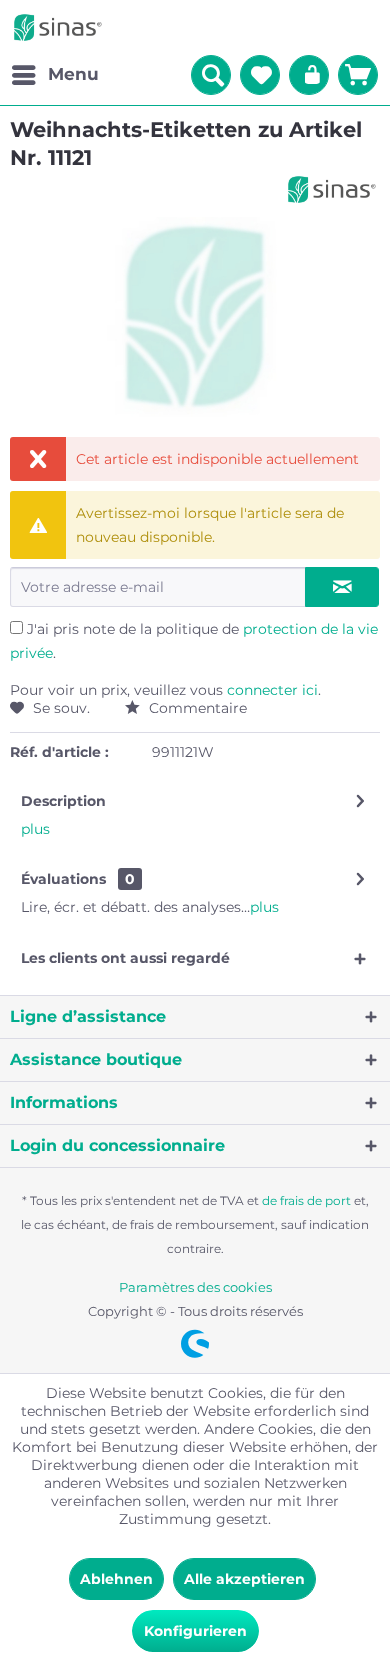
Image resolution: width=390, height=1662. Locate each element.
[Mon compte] (309, 75)
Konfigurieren (195, 1631)
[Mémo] (260, 75)
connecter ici (272, 690)
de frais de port (306, 1200)
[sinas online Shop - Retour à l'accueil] (58, 27)
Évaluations (63, 879)
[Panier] (358, 75)
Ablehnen (116, 1579)
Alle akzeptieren (244, 1579)
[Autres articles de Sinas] (332, 189)
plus (35, 829)
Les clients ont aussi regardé (125, 958)
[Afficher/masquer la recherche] (211, 75)
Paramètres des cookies (195, 1287)
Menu (73, 74)
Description (63, 801)
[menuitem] (54, 75)
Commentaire (196, 708)
